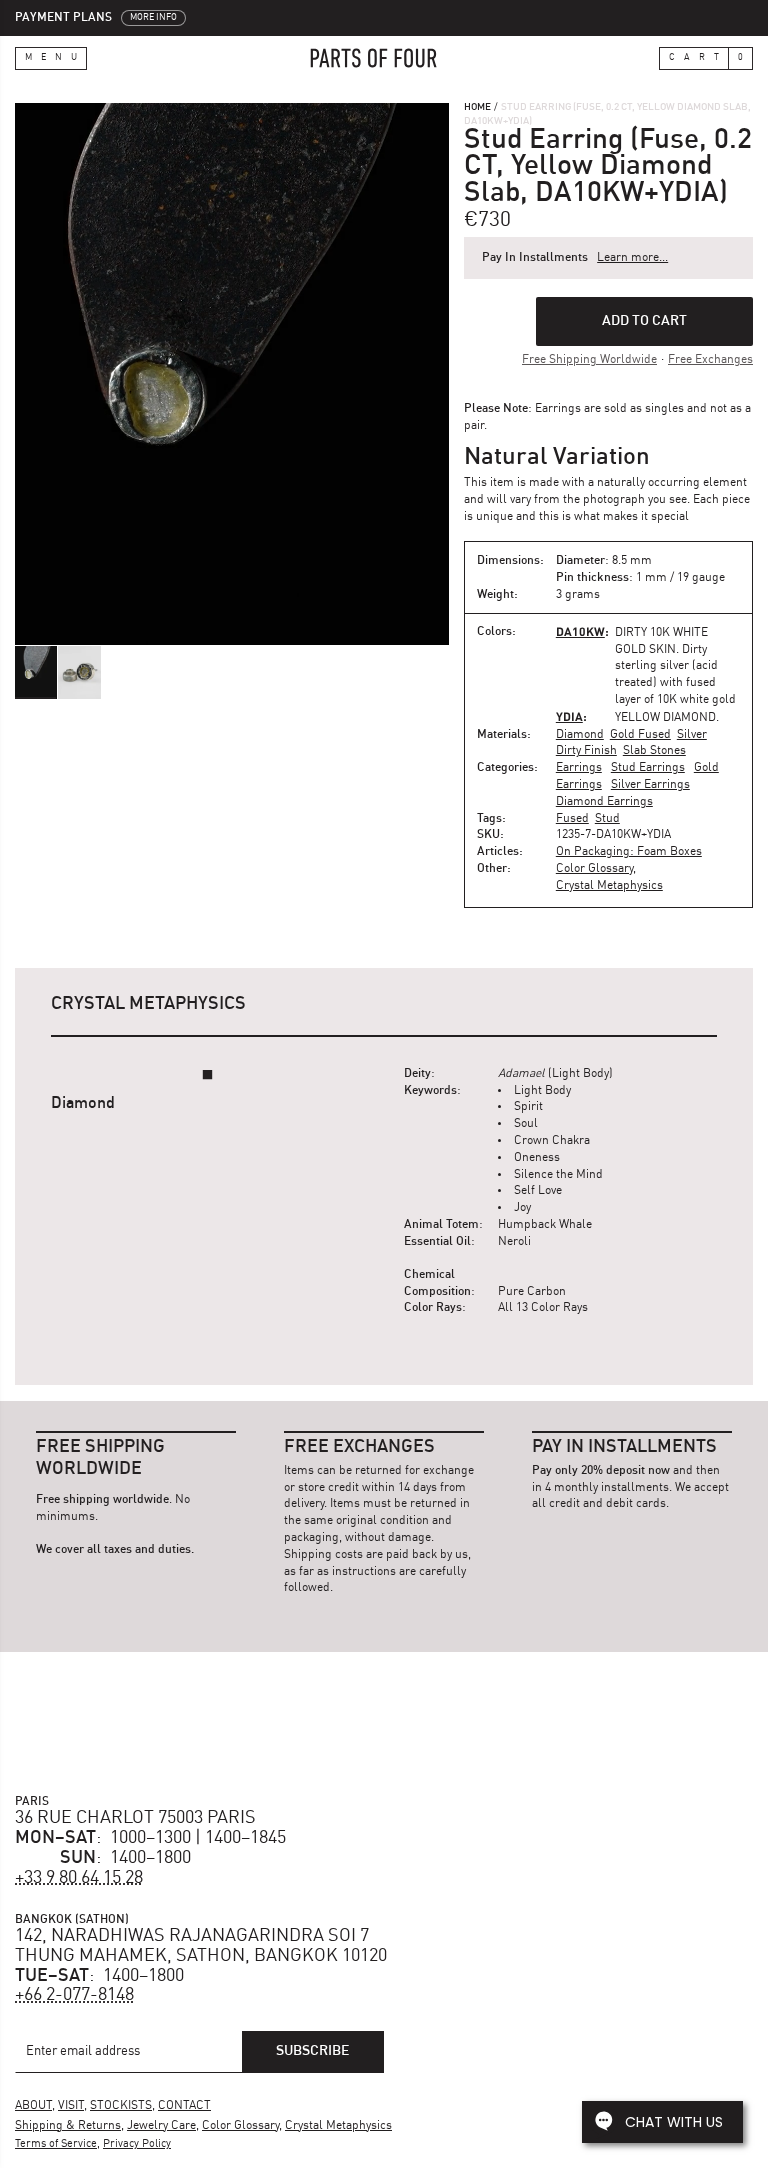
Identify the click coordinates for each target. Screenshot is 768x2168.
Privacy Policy (137, 2144)
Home (477, 107)
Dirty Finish (586, 751)
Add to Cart (644, 321)
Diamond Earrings (604, 802)
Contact (184, 2106)
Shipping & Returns (68, 2126)
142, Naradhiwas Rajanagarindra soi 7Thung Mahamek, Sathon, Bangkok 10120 (201, 1946)
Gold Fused (640, 735)
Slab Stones (654, 751)
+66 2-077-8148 (74, 1995)
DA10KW (580, 631)
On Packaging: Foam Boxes (629, 852)
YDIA (569, 716)
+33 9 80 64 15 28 (79, 1878)
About (33, 2106)
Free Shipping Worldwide (589, 360)
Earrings (579, 768)
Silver (692, 735)
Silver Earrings (650, 785)
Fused (572, 819)
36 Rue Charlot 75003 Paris (135, 1818)
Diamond (580, 735)
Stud (607, 819)
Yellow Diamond (665, 718)
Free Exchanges (710, 360)
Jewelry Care (161, 2126)
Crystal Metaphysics (609, 886)
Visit (71, 2106)
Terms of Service (56, 2144)
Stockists (121, 2106)
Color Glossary (594, 869)
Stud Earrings (648, 768)
